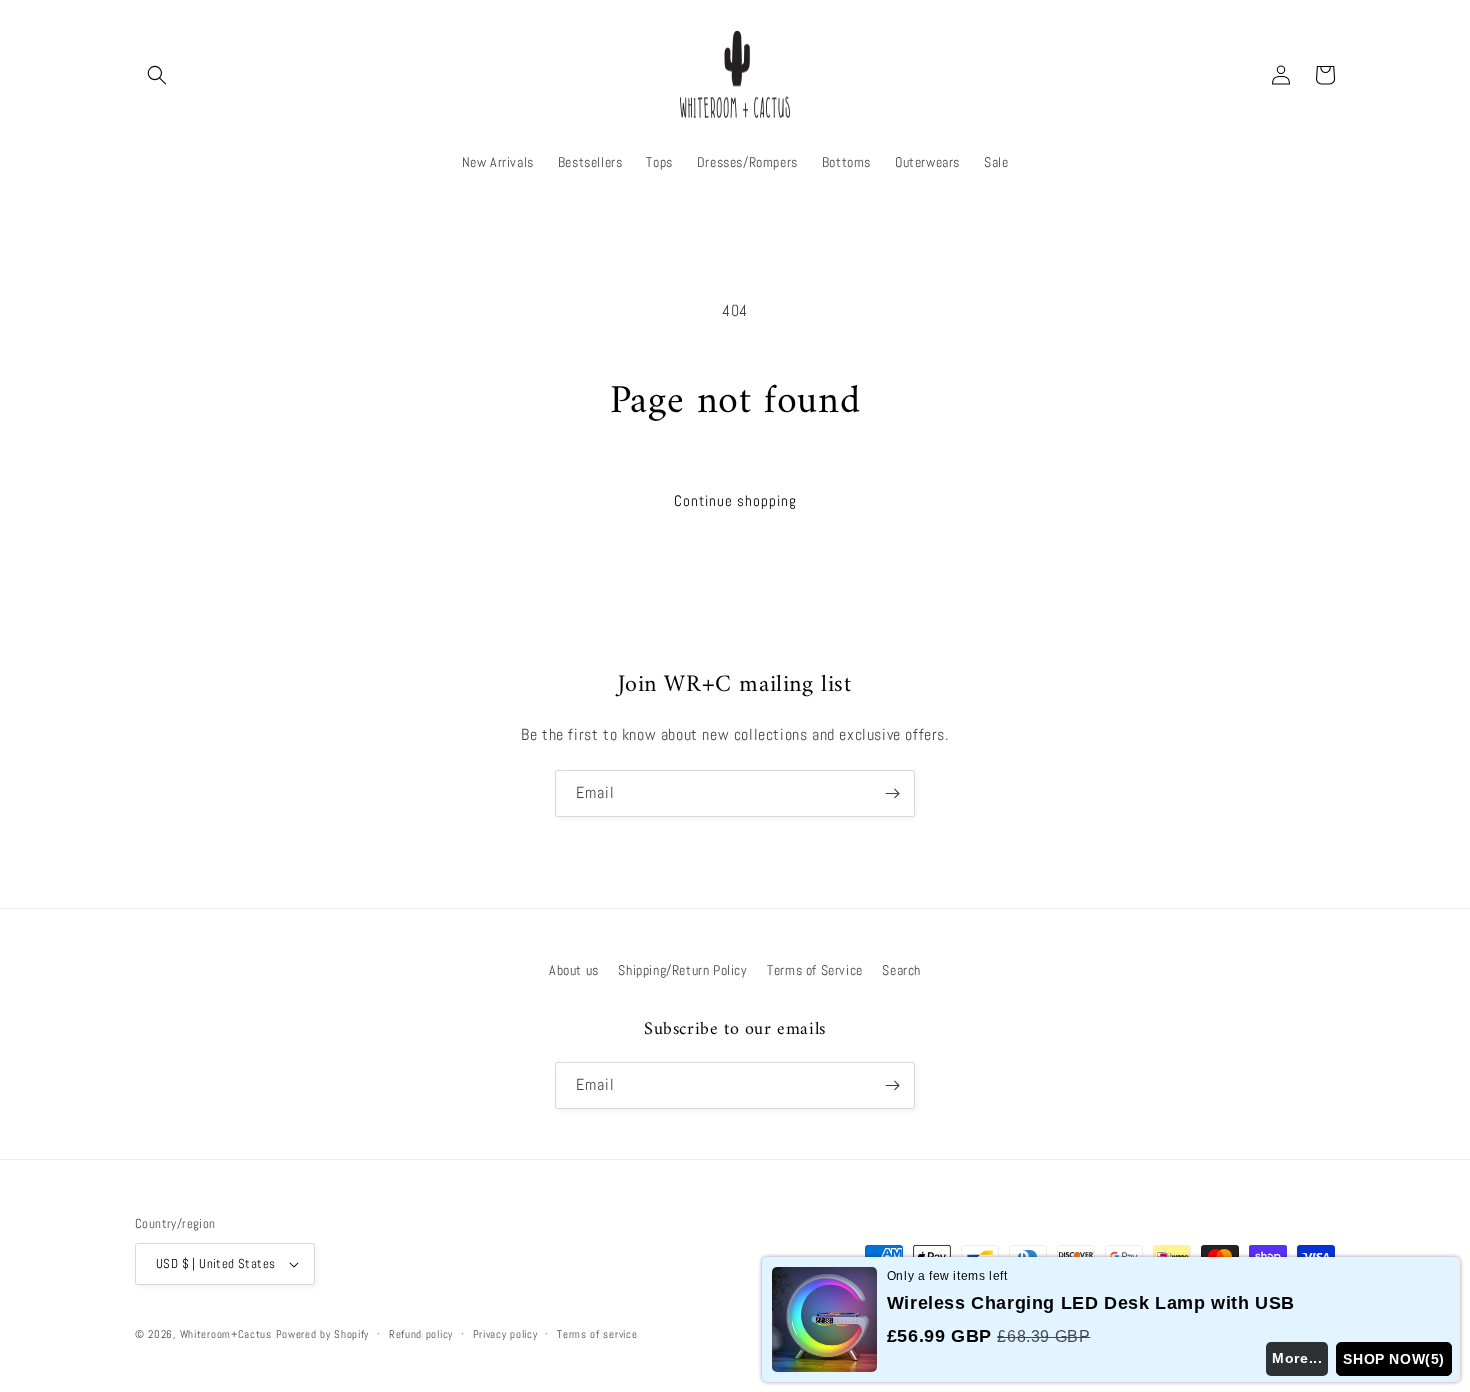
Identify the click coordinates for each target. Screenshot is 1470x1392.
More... (1297, 1358)
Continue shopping (735, 500)
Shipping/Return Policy (682, 970)
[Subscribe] (892, 793)
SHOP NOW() (1394, 1359)
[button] (157, 75)
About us (574, 970)
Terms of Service (815, 970)
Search (901, 970)
